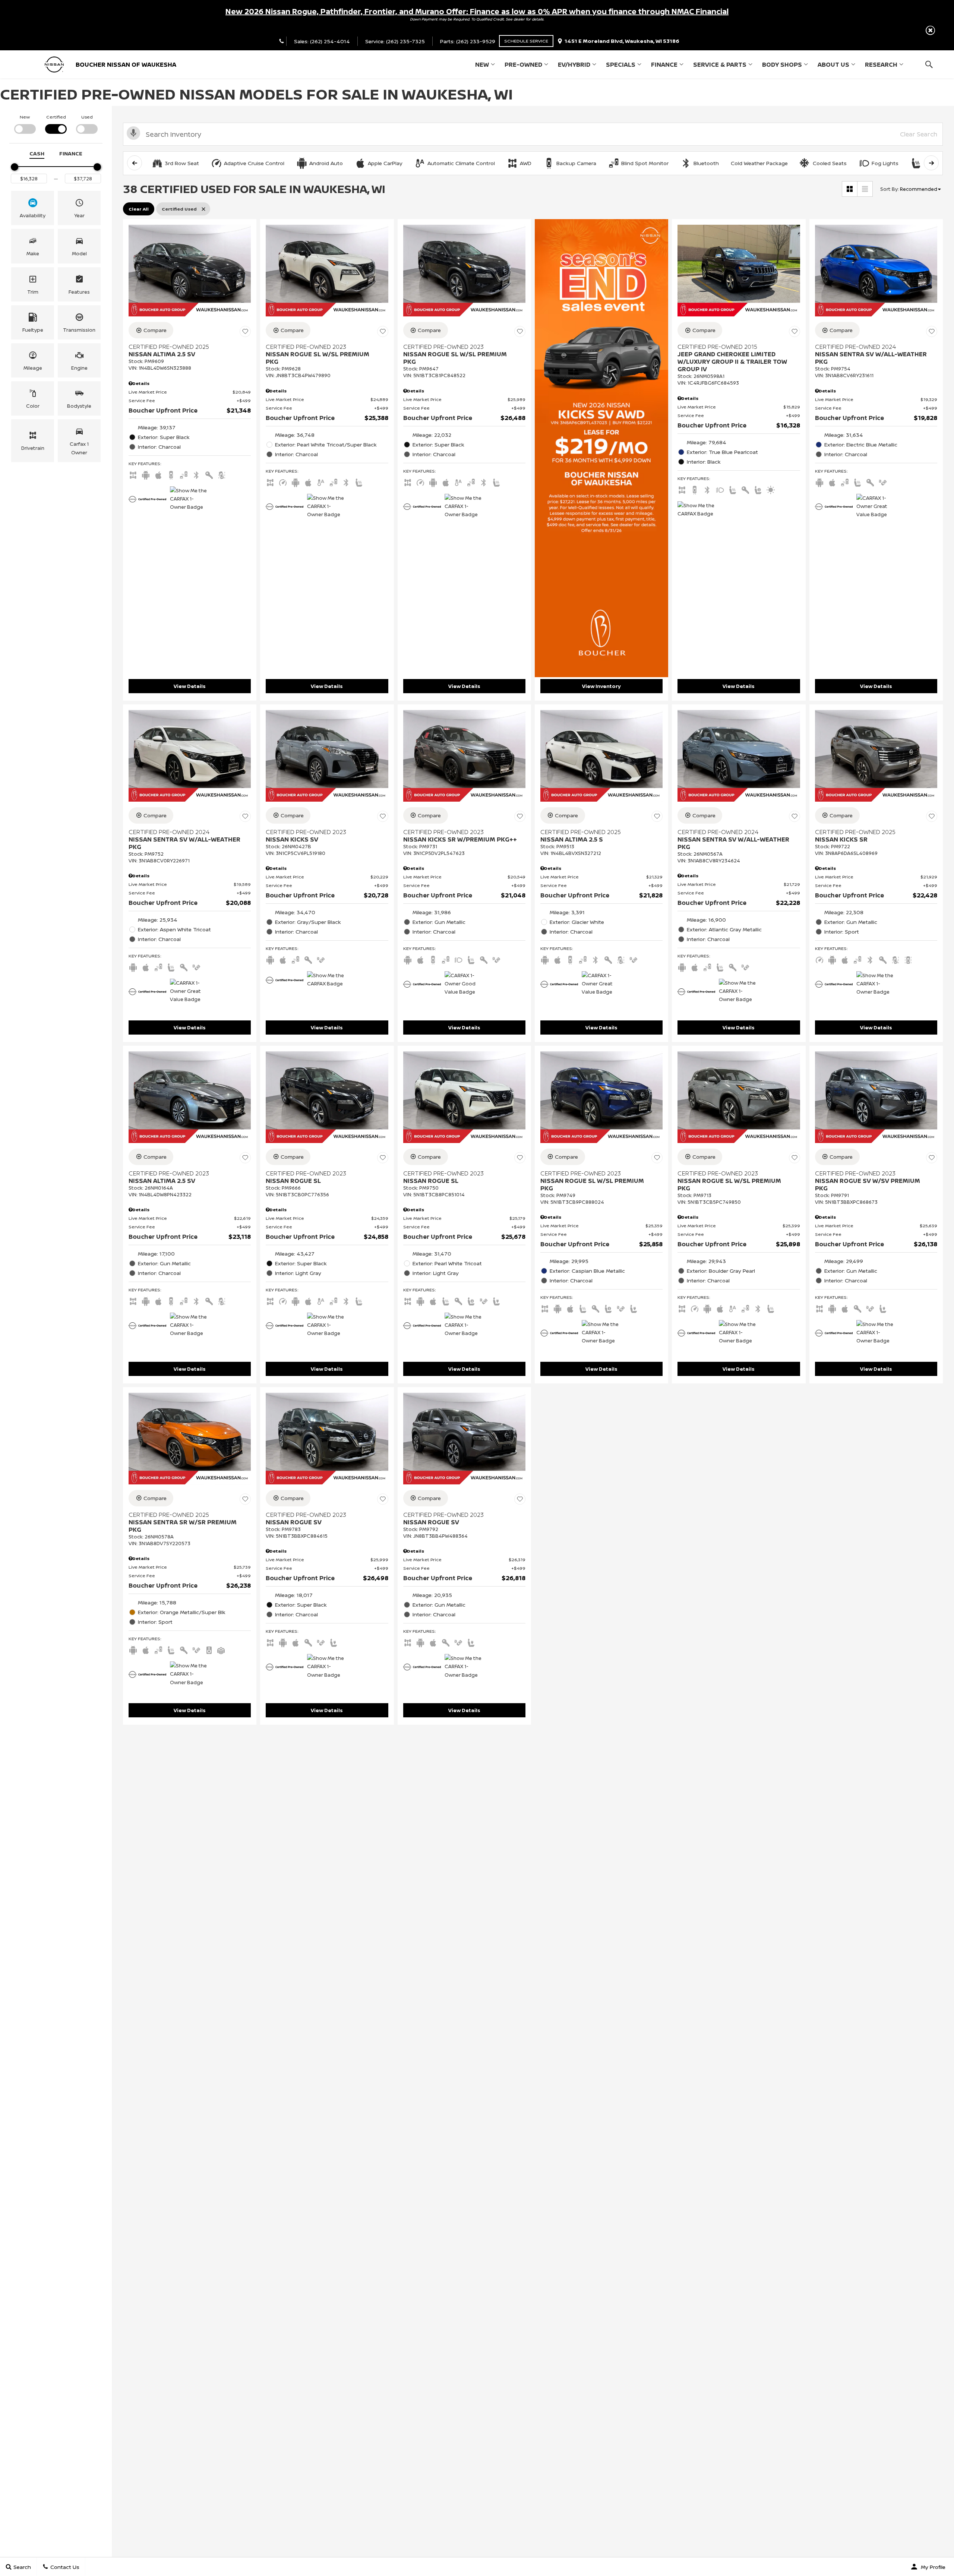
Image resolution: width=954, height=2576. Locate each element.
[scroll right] (931, 163)
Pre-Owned (523, 64)
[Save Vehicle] (245, 331)
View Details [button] (190, 686)
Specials (621, 64)
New (482, 64)
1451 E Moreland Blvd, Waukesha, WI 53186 (622, 41)
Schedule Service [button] (526, 41)
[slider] (15, 167)
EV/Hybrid (574, 64)
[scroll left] (135, 163)
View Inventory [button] (601, 686)
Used (87, 117)
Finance (664, 64)
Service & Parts (720, 64)
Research (881, 64)
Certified (56, 117)
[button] (930, 30)
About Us (833, 64)
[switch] (25, 124)
